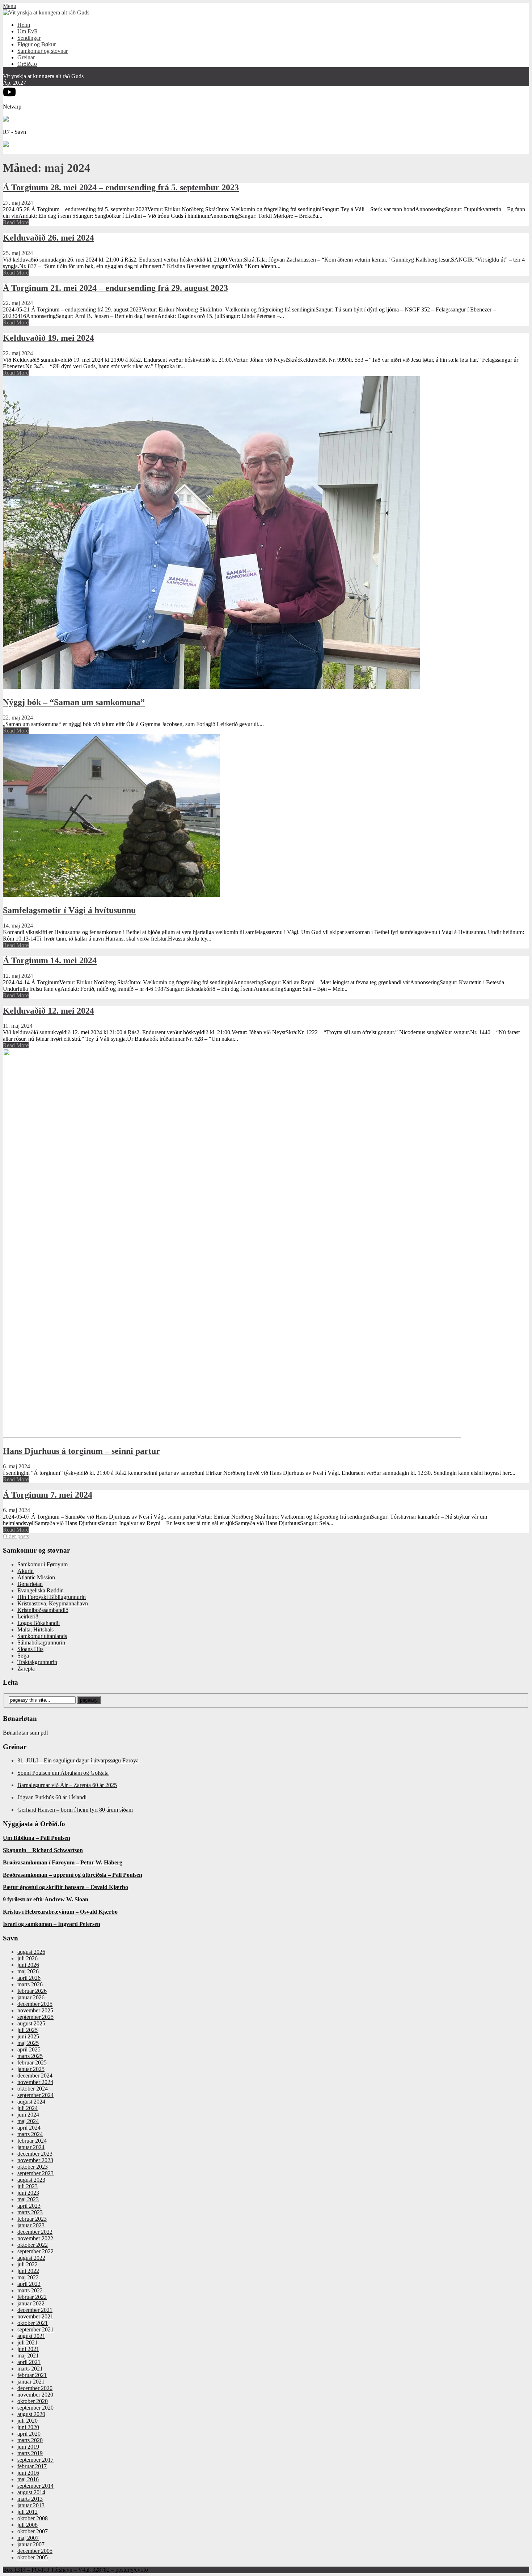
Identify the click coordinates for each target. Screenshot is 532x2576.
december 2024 (35, 2076)
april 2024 (29, 2128)
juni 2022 (28, 2271)
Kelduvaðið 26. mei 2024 (48, 238)
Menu (10, 6)
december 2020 (35, 2388)
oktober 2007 (33, 2531)
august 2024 (31, 2102)
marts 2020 (30, 2440)
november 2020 (35, 2395)
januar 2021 (31, 2382)
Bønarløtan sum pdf (26, 1733)
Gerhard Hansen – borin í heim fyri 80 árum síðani (75, 1810)
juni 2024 (28, 2115)
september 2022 (35, 2251)
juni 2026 (28, 1965)
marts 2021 (30, 2369)
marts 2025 (30, 2056)
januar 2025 (31, 2069)
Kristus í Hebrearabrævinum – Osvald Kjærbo (60, 1912)
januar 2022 (31, 2303)
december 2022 (35, 2232)
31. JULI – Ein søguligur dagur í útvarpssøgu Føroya (78, 1760)
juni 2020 (28, 2427)
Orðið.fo (27, 64)
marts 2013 (30, 2499)
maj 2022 (28, 2277)
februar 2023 (32, 2219)
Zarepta (26, 1669)
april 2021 (29, 2362)
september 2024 (35, 2095)
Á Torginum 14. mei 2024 (50, 960)
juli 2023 (28, 2186)
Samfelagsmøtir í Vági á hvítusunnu (69, 910)
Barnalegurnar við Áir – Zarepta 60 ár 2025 (67, 1785)
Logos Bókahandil (39, 1623)
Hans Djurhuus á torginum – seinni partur (81, 1451)
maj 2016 (28, 2479)
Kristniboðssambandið (43, 1610)
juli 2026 (28, 1958)
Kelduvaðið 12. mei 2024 (48, 1011)
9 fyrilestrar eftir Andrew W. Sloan (46, 1899)
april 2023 (29, 2206)
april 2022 (29, 2284)
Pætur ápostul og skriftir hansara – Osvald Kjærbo (66, 1887)
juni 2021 (28, 2349)
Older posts (16, 1536)
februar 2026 (32, 1991)
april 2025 (29, 2049)
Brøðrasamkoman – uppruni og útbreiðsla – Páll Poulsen (73, 1875)
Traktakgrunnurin (37, 1662)
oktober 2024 (33, 2089)
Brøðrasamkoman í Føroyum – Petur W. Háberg (63, 1862)
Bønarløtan (30, 1584)
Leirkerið (28, 1616)
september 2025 (35, 2017)
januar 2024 (31, 2147)
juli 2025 (28, 2030)
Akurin (26, 1571)
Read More (16, 222)
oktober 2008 (33, 2518)
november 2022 (35, 2238)
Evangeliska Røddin (41, 1590)
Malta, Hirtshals (35, 1629)
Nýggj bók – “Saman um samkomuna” (74, 702)
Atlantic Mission (36, 1577)
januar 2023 (31, 2225)
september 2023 (35, 2173)
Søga (23, 1656)
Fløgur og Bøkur (37, 44)
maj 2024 (28, 2121)
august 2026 (31, 1952)
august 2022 (31, 2258)
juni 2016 (28, 2473)
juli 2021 (28, 2342)
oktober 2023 (33, 2167)
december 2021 (35, 2310)
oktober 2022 (33, 2245)
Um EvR (28, 31)
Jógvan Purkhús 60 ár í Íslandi (52, 1797)
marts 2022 (30, 2290)
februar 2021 (32, 2375)
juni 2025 (28, 2036)
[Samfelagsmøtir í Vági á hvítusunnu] (111, 895)
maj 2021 (28, 2356)
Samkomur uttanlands (42, 1636)
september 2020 (35, 2408)
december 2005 (35, 2551)
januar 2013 (31, 2505)
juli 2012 (28, 2512)
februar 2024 (32, 2141)
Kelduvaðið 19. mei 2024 (48, 338)
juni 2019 (28, 2447)
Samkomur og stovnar (43, 51)
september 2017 (35, 2460)
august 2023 (31, 2180)
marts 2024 (30, 2134)
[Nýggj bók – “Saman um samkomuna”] (211, 687)
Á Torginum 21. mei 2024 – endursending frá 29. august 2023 (115, 288)
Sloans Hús (30, 1649)
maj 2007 (28, 2538)
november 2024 (35, 2082)
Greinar (26, 57)
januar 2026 (31, 1997)
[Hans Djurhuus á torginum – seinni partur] (232, 1436)
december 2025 (35, 2004)
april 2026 (29, 1978)
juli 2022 (28, 2264)
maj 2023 (28, 2199)
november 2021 (35, 2316)
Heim (24, 25)
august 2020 (31, 2414)
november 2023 (35, 2160)
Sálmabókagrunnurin (41, 1643)
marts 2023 (30, 2212)
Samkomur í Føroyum (43, 1564)
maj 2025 (28, 2043)
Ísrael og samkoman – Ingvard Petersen (52, 1924)
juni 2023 (28, 2193)
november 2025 (35, 2010)
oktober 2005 (33, 2557)
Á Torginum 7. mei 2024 (48, 1495)
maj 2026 (28, 1971)
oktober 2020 (33, 2401)
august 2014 (31, 2492)
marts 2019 (30, 2453)
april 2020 (29, 2434)
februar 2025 (32, 2063)
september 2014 (35, 2486)
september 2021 (35, 2329)
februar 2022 (32, 2297)
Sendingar (29, 38)
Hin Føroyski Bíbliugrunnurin (52, 1597)
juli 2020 (28, 2421)
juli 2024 (28, 2108)
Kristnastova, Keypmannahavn (53, 1603)
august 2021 (31, 2336)
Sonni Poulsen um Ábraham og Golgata (63, 1773)
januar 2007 (31, 2544)
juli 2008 (28, 2525)
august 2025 (31, 2023)
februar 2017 (32, 2466)
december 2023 (35, 2154)
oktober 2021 (33, 2323)
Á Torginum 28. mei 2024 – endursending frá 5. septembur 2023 (121, 187)
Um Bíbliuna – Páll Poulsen (37, 1838)
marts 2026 (30, 1984)
